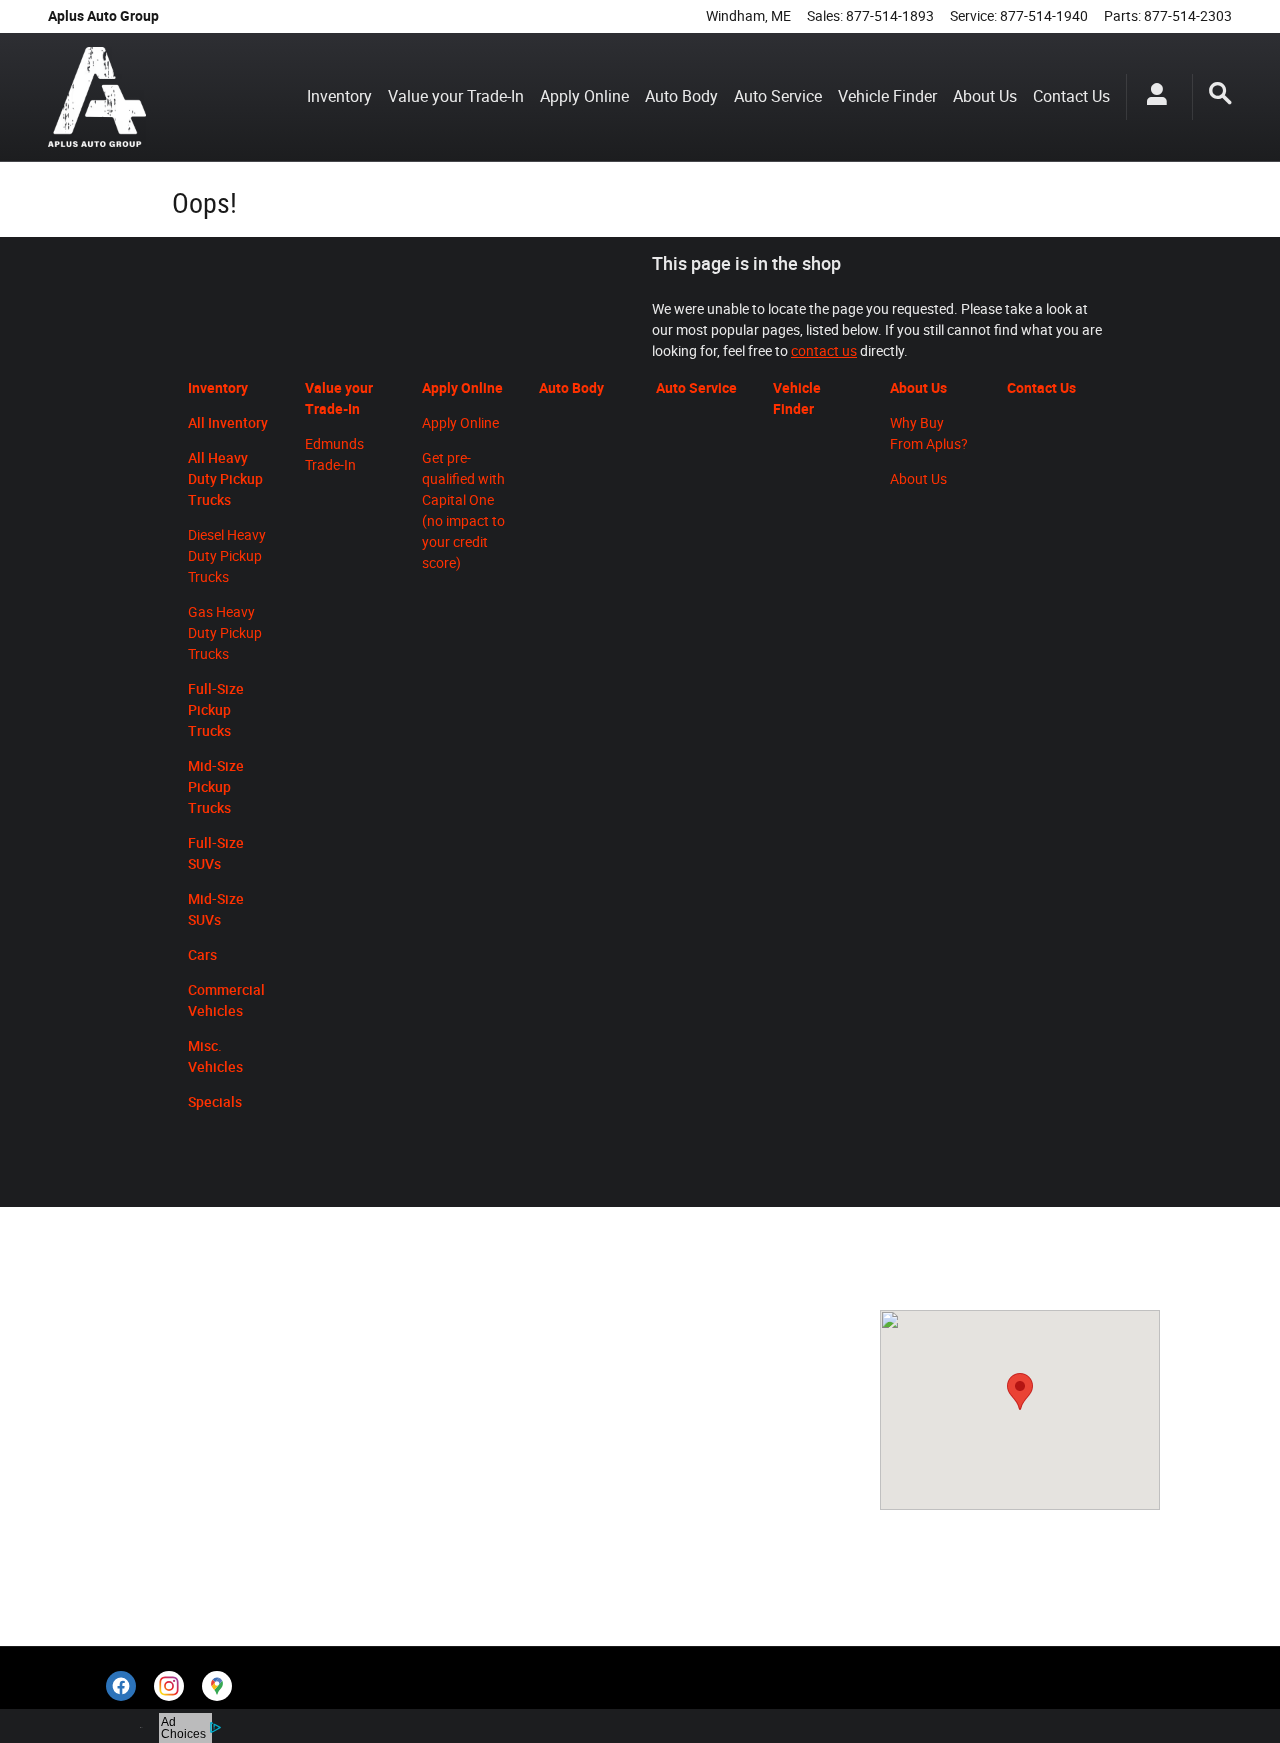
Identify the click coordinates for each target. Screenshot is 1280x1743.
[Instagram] (169, 1686)
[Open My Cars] (1151, 97)
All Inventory (158, 1355)
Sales (274, 1319)
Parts (387, 1319)
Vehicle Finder (887, 96)
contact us (824, 351)
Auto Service (778, 96)
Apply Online (584, 96)
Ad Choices (183, 1728)
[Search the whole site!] (1220, 94)
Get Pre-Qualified (172, 1389)
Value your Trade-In (456, 96)
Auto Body (681, 96)
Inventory (339, 96)
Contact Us (1071, 96)
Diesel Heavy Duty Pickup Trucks (227, 556)
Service (332, 1319)
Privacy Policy (163, 1556)
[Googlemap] (217, 1686)
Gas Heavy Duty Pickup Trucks (225, 633)
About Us (985, 96)
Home (138, 1322)
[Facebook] (121, 1686)
